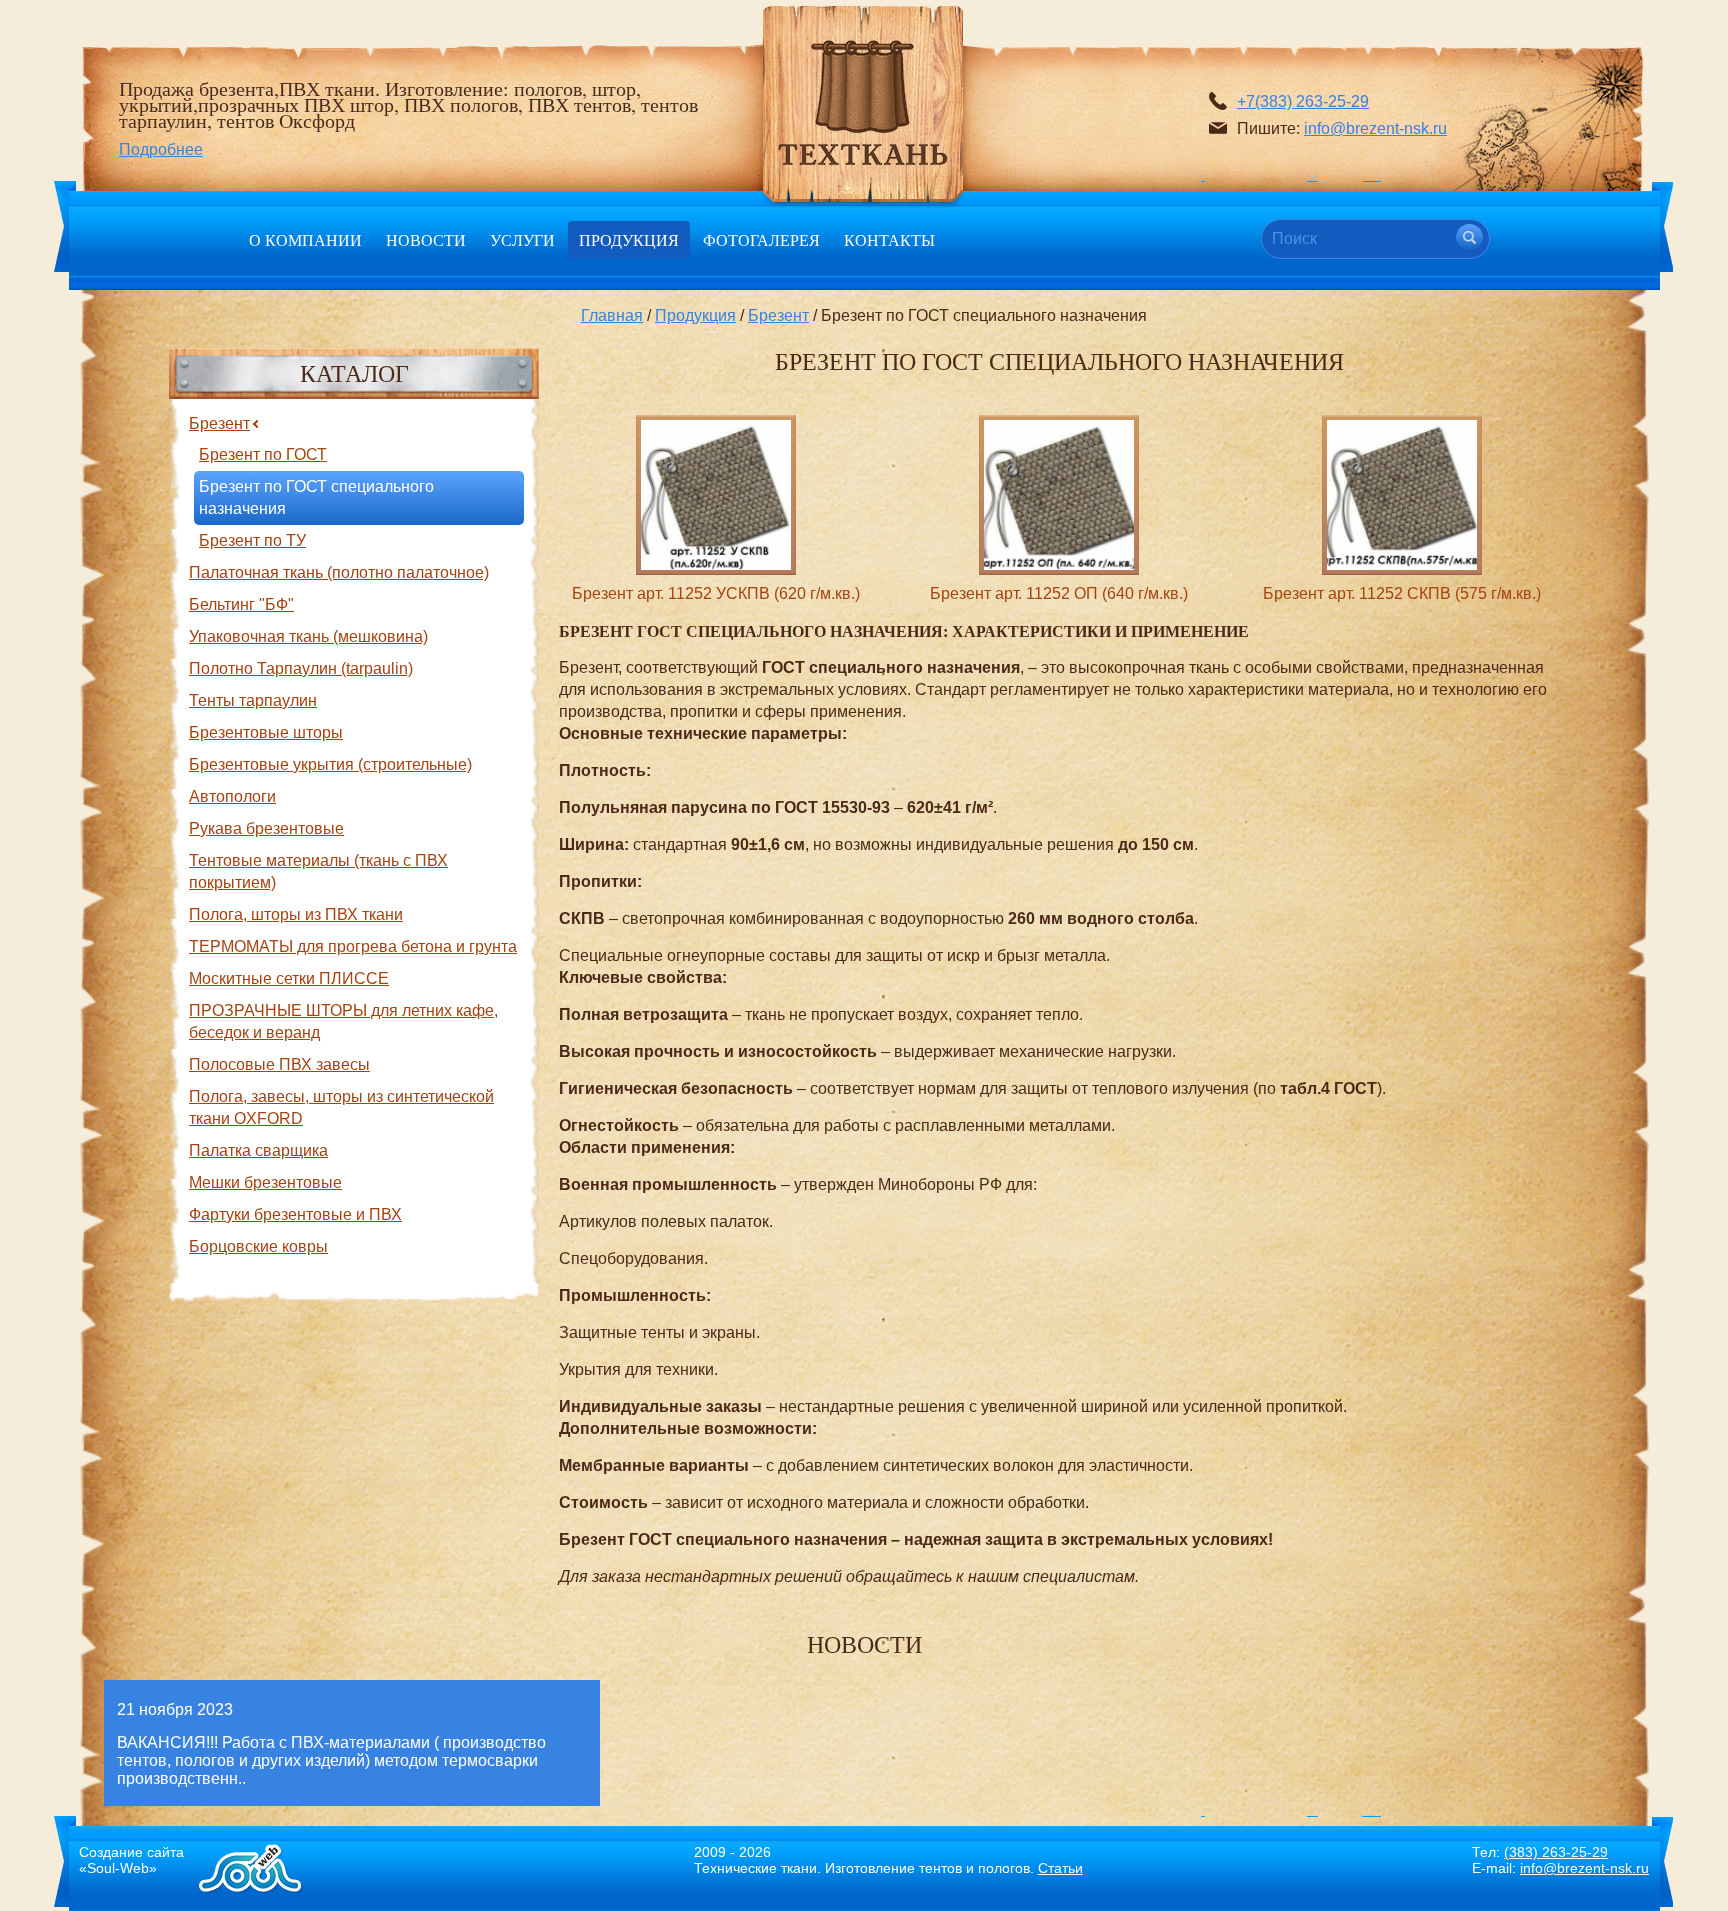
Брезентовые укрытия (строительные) (330, 764)
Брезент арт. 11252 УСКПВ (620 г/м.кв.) (716, 593)
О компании (305, 239)
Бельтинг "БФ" (241, 604)
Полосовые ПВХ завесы (279, 1064)
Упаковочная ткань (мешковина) (308, 636)
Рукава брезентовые (266, 828)
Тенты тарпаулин (253, 700)
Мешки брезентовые (265, 1182)
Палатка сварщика (258, 1150)
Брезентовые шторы (266, 732)
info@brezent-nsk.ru (1375, 128)
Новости (426, 239)
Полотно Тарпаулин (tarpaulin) (301, 668)
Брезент (778, 315)
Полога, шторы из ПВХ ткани (296, 914)
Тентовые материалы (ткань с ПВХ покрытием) (318, 871)
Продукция (629, 239)
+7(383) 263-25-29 (1303, 101)
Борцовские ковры (258, 1246)
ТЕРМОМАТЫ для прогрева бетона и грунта (353, 946)
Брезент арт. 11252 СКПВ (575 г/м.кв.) (1402, 593)
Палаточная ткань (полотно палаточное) (339, 572)
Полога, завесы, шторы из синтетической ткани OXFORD (341, 1107)
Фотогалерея (761, 239)
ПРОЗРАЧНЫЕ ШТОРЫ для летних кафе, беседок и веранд (343, 1021)
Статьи (1060, 1868)
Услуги (522, 239)
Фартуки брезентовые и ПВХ (295, 1214)
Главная (612, 315)
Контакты (889, 239)
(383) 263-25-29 (1556, 1852)
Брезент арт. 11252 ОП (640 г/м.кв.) (1059, 593)
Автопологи (232, 796)
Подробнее (161, 149)
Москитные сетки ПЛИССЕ (289, 978)
